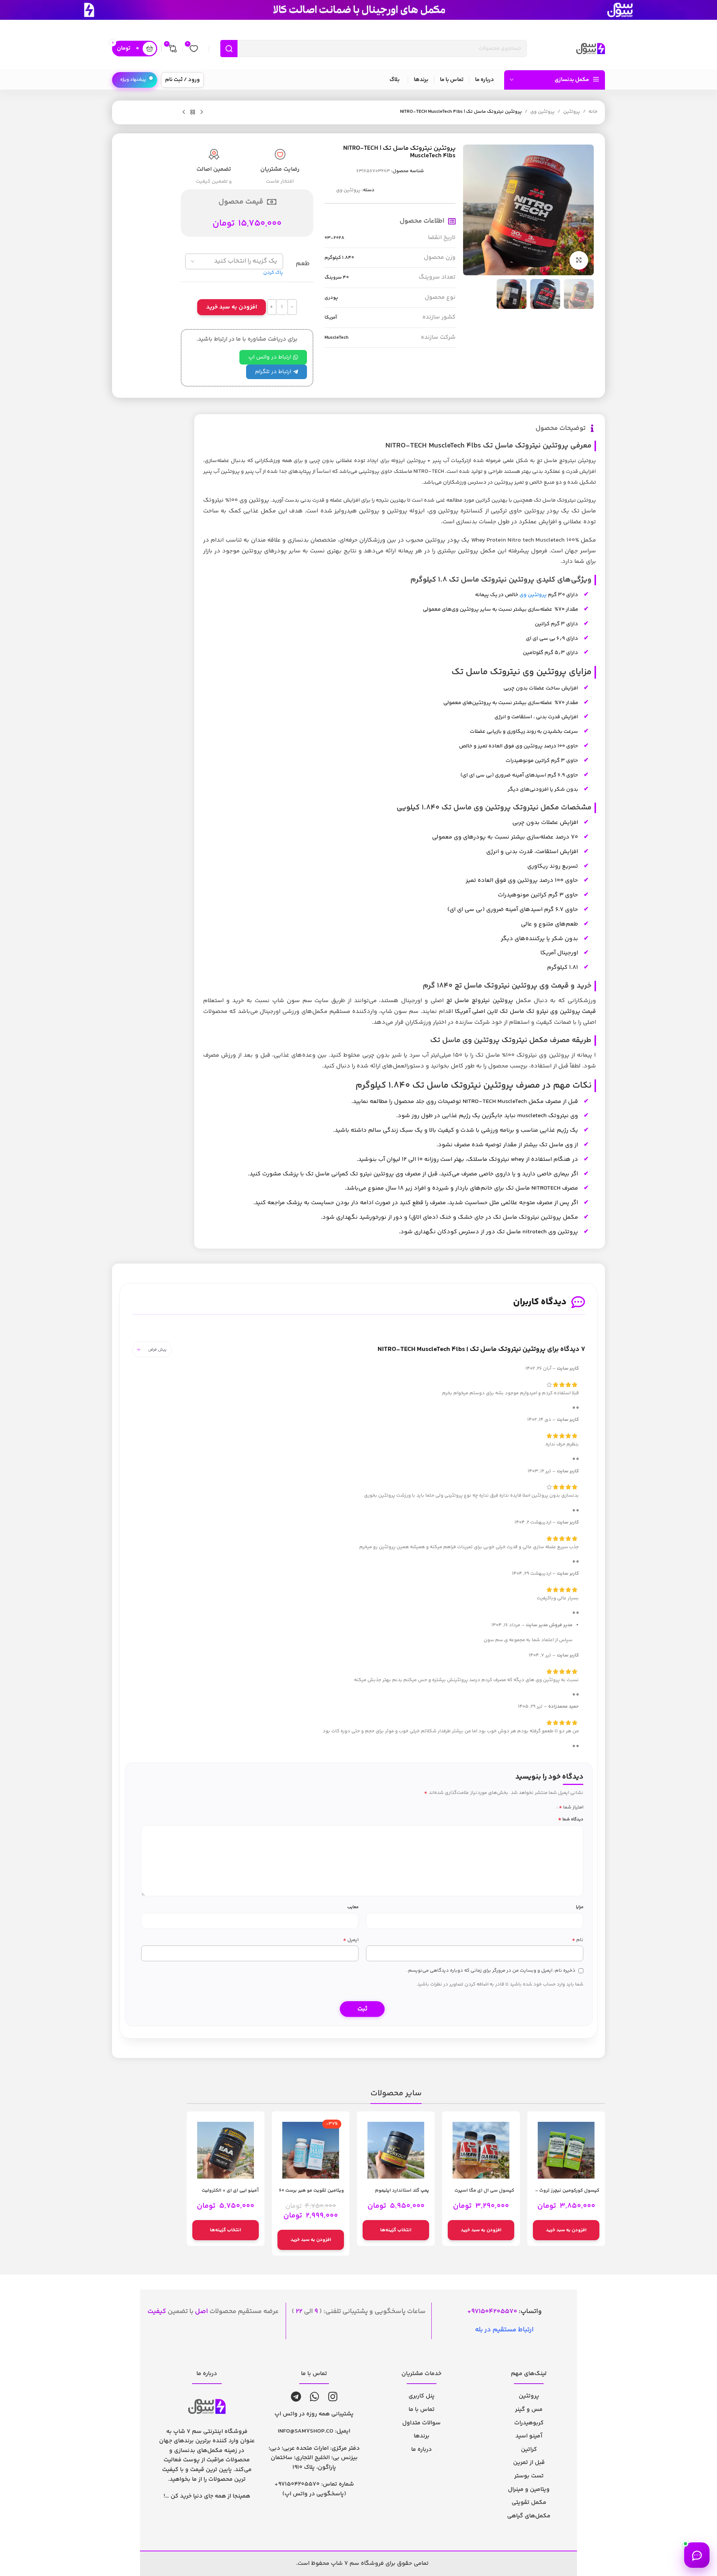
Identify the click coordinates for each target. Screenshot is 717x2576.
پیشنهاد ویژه (133, 80)
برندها (422, 2436)
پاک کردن (273, 273)
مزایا (580, 1907)
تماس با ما (422, 2410)
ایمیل (351, 1940)
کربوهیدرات (529, 2423)
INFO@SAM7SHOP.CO (306, 2431)
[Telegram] (296, 2397)
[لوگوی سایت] (591, 49)
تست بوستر (529, 2476)
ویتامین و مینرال (529, 2490)
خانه (593, 112)
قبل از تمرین (529, 2463)
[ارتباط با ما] (697, 2555)
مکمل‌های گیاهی (529, 2516)
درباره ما (421, 2450)
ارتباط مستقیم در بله (504, 2330)
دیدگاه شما (571, 1819)
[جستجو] (229, 49)
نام (578, 1940)
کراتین (529, 2450)
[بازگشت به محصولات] (193, 112)
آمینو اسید (529, 2436)
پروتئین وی (542, 112)
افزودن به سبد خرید (232, 307)
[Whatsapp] (315, 2397)
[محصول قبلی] (202, 112)
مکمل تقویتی (529, 2503)
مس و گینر (529, 2410)
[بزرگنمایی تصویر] (579, 260)
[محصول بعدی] (184, 112)
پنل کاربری (422, 2396)
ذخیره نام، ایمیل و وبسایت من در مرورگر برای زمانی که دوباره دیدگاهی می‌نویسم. (491, 1971)
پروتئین (572, 112)
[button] (566, 2230)
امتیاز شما (571, 1807)
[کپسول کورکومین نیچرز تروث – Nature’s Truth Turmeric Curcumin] (566, 2150)
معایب (353, 1907)
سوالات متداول (421, 2423)
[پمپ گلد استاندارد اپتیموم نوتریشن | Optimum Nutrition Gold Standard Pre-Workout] (396, 2150)
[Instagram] (333, 2397)
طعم (302, 264)
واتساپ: (507, 2312)
